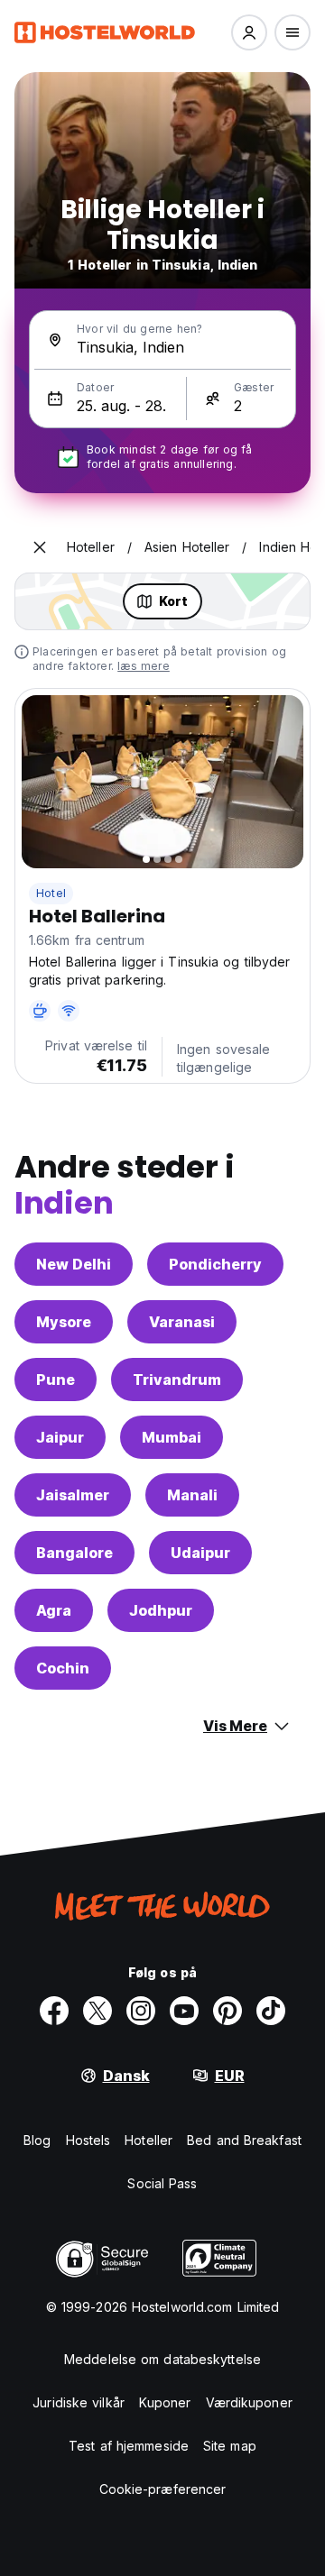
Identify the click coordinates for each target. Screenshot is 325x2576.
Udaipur (200, 1553)
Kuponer (165, 2402)
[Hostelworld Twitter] (97, 2011)
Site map (230, 2446)
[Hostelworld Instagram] (141, 2011)
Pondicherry (215, 1264)
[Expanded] (40, 547)
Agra (54, 1610)
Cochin (63, 1668)
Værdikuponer (249, 2402)
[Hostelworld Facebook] (54, 2011)
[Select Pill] (249, 32)
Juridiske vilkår (79, 2402)
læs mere (144, 666)
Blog (37, 2140)
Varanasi (182, 1322)
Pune (56, 1380)
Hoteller (149, 2140)
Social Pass (162, 2183)
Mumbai (172, 1437)
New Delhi (74, 1264)
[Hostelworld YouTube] (184, 2011)
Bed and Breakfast (244, 2140)
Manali (192, 1495)
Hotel (51, 893)
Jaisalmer (73, 1495)
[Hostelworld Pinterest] (227, 2011)
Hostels (88, 2140)
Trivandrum (177, 1380)
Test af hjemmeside (129, 2446)
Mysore (64, 1322)
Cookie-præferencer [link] (163, 2489)
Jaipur (60, 1437)
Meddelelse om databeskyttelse (162, 2359)
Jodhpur (161, 1610)
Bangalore (74, 1553)
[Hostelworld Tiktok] (271, 2011)
